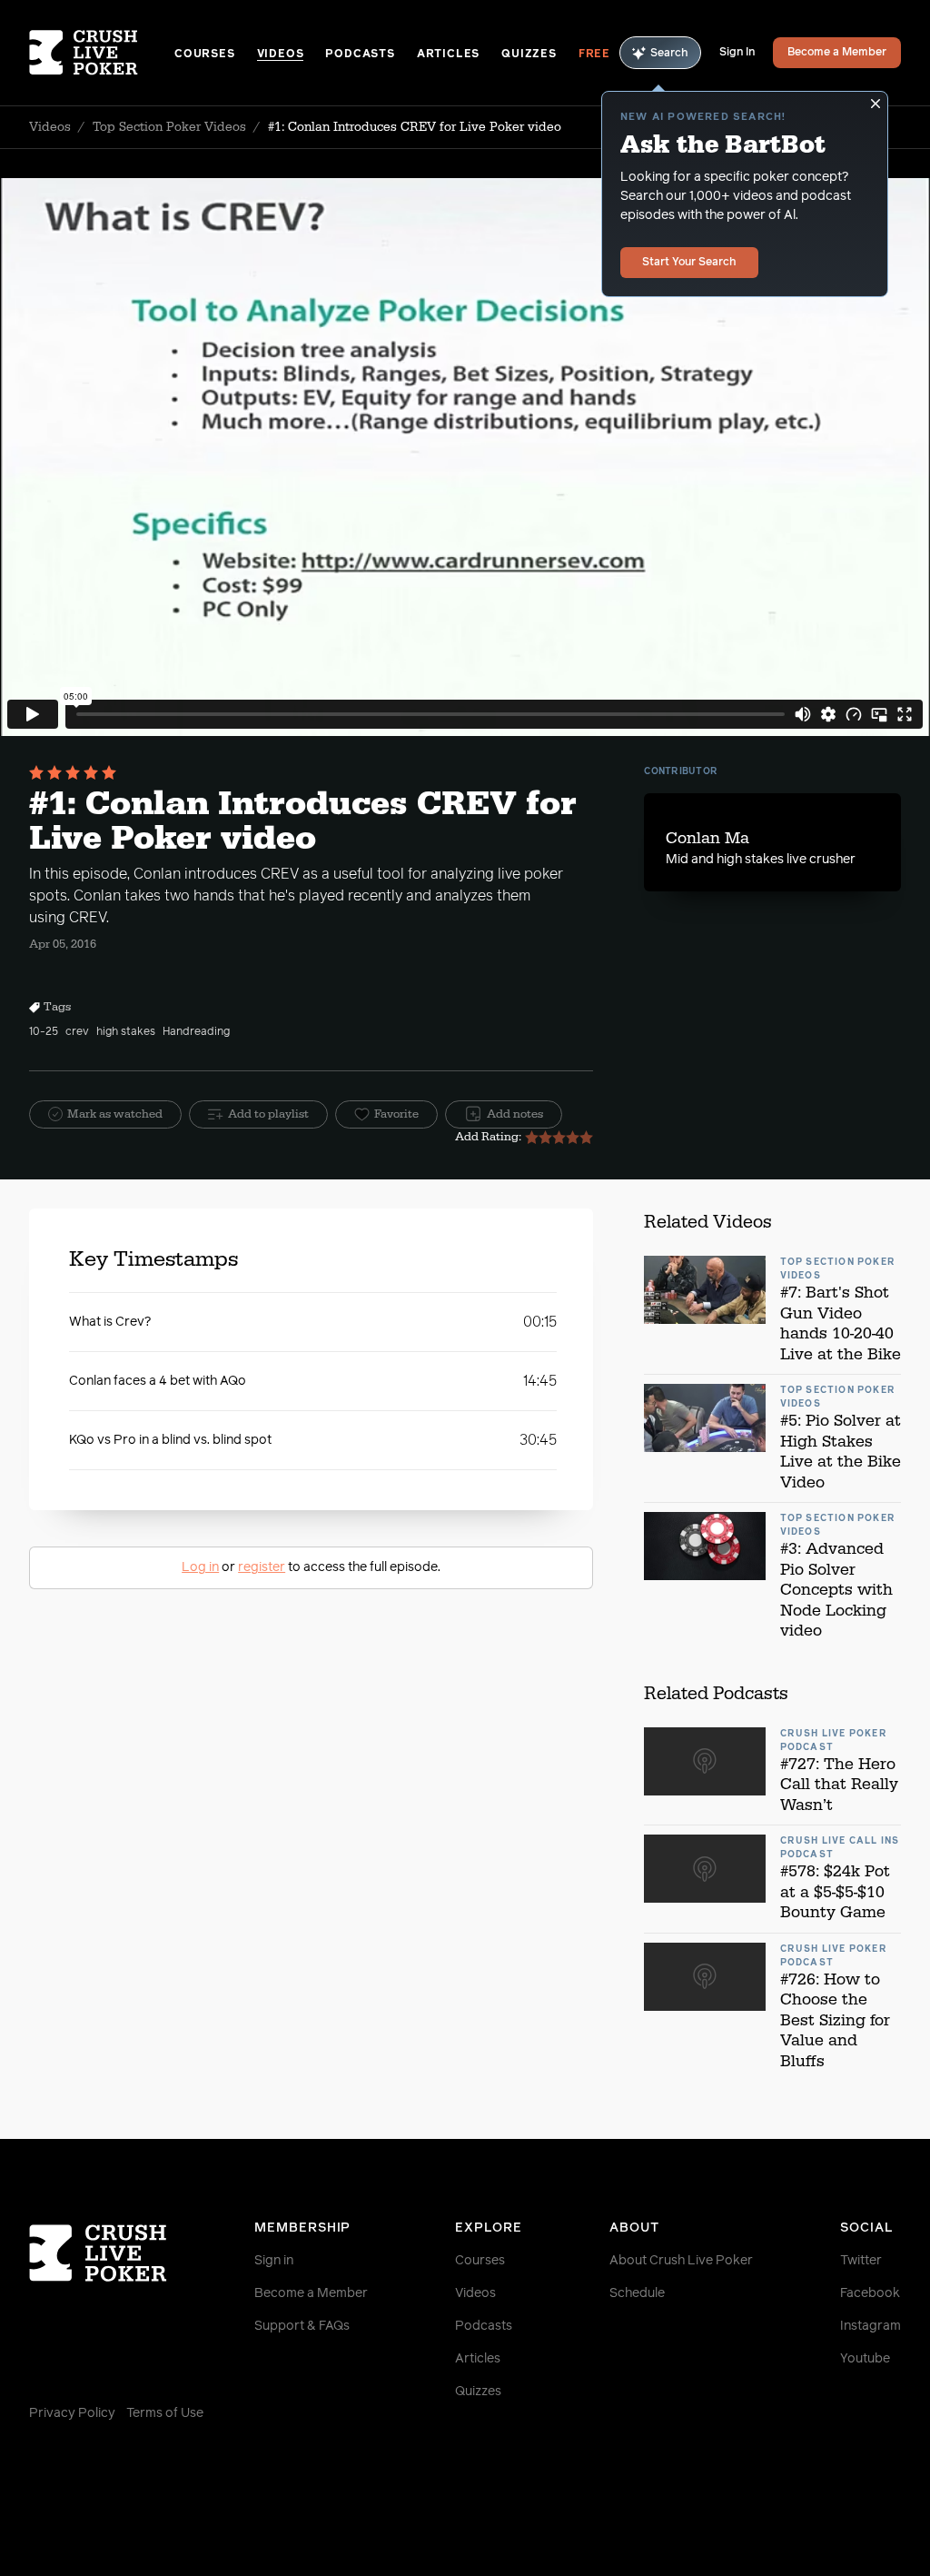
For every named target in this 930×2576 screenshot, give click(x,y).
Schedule (637, 2293)
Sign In (737, 53)
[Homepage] (102, 53)
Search (669, 54)
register (262, 1567)
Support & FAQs (302, 2326)
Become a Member (837, 53)
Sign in (274, 2261)
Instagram (871, 2326)
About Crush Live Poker (681, 2261)
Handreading (196, 1032)
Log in (200, 1567)
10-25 (44, 1032)
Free (594, 55)
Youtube (865, 2359)
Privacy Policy (72, 2413)
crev (77, 1032)
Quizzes (529, 55)
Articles (448, 55)
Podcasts (360, 55)
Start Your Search (689, 263)
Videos (281, 55)
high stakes (126, 1032)
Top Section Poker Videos (169, 127)
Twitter (861, 2261)
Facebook (870, 2293)
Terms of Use (165, 2413)
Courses (205, 55)
